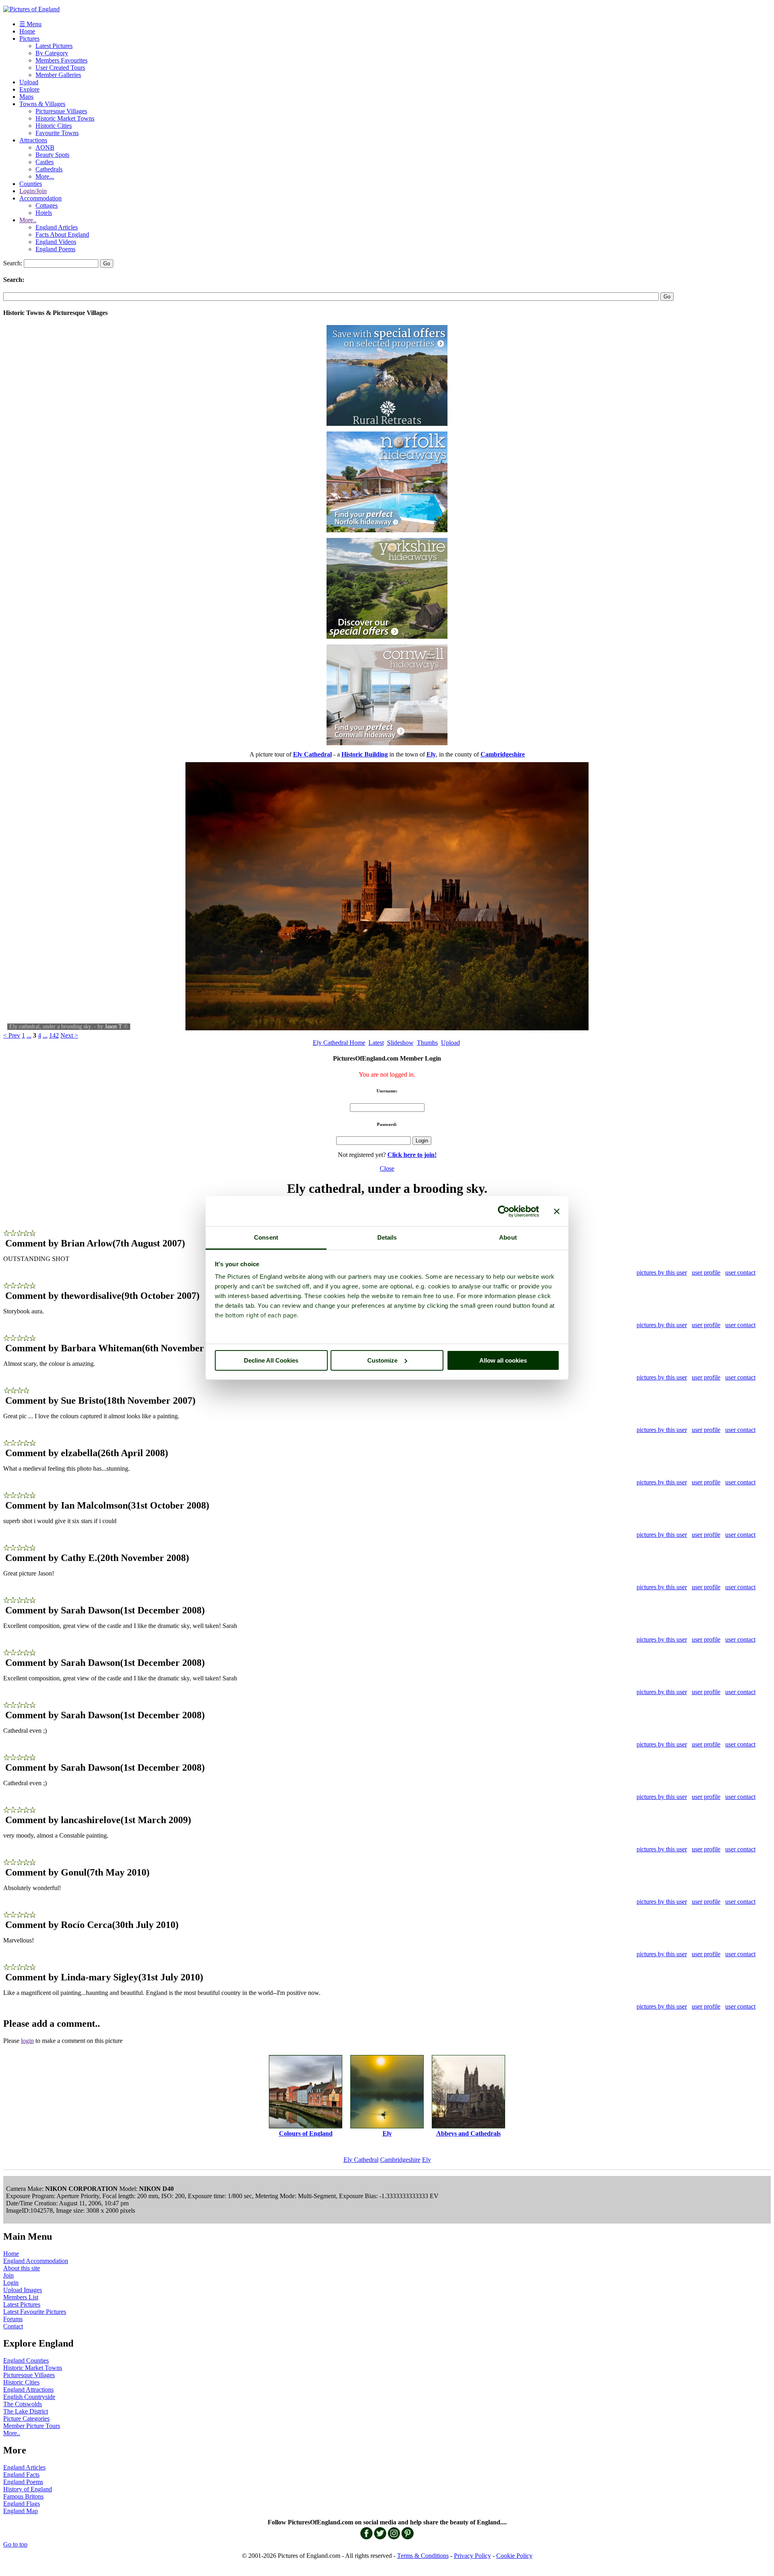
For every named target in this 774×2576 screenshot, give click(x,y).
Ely (427, 2160)
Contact (13, 2326)
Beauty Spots (52, 155)
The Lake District (26, 2411)
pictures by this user (662, 1272)
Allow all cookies (503, 1360)
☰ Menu (30, 24)
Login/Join (33, 191)
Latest (376, 1043)
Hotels (44, 213)
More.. (28, 220)
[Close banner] (557, 1211)
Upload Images (23, 2290)
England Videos (56, 242)
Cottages (47, 205)
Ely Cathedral (361, 2160)
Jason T (113, 1026)
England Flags (22, 2504)
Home (27, 31)
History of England (28, 2489)
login (27, 2041)
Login (11, 2283)
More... (45, 176)
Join (8, 2275)
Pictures (29, 39)
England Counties (26, 2360)
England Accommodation (36, 2261)
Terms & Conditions (423, 2556)
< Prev (12, 1035)
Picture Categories (26, 2419)
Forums (13, 2319)
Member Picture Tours (32, 2426)
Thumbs (427, 1043)
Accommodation (41, 198)
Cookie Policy (514, 2556)
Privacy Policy (472, 2556)
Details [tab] (387, 1237)
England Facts (21, 2475)
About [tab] (508, 1237)
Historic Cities (54, 126)
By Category (52, 53)
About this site (22, 2268)
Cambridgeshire (400, 2160)
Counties (31, 184)
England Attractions (28, 2389)
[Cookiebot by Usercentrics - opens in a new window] (504, 1211)
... (29, 1035)
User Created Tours (60, 68)
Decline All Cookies (271, 1360)
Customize (382, 1360)
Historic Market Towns (65, 118)
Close (387, 1168)
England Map (21, 2511)
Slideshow (400, 1043)
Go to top (15, 2544)
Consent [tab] (266, 1237)
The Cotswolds (23, 2404)
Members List (21, 2297)
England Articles (57, 227)
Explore (29, 89)
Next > (69, 1035)
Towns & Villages (42, 104)
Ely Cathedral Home (339, 1043)
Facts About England (62, 234)
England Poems (55, 249)
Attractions (33, 140)
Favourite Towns (57, 133)
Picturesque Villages (61, 111)
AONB (45, 147)
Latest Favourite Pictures (35, 2312)
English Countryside (29, 2397)
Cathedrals (49, 169)
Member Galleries (58, 75)
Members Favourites (61, 60)
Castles (45, 162)
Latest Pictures (54, 46)
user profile (706, 1272)
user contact (740, 1272)
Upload (29, 82)
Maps (26, 97)
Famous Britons (23, 2496)
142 (54, 1035)
